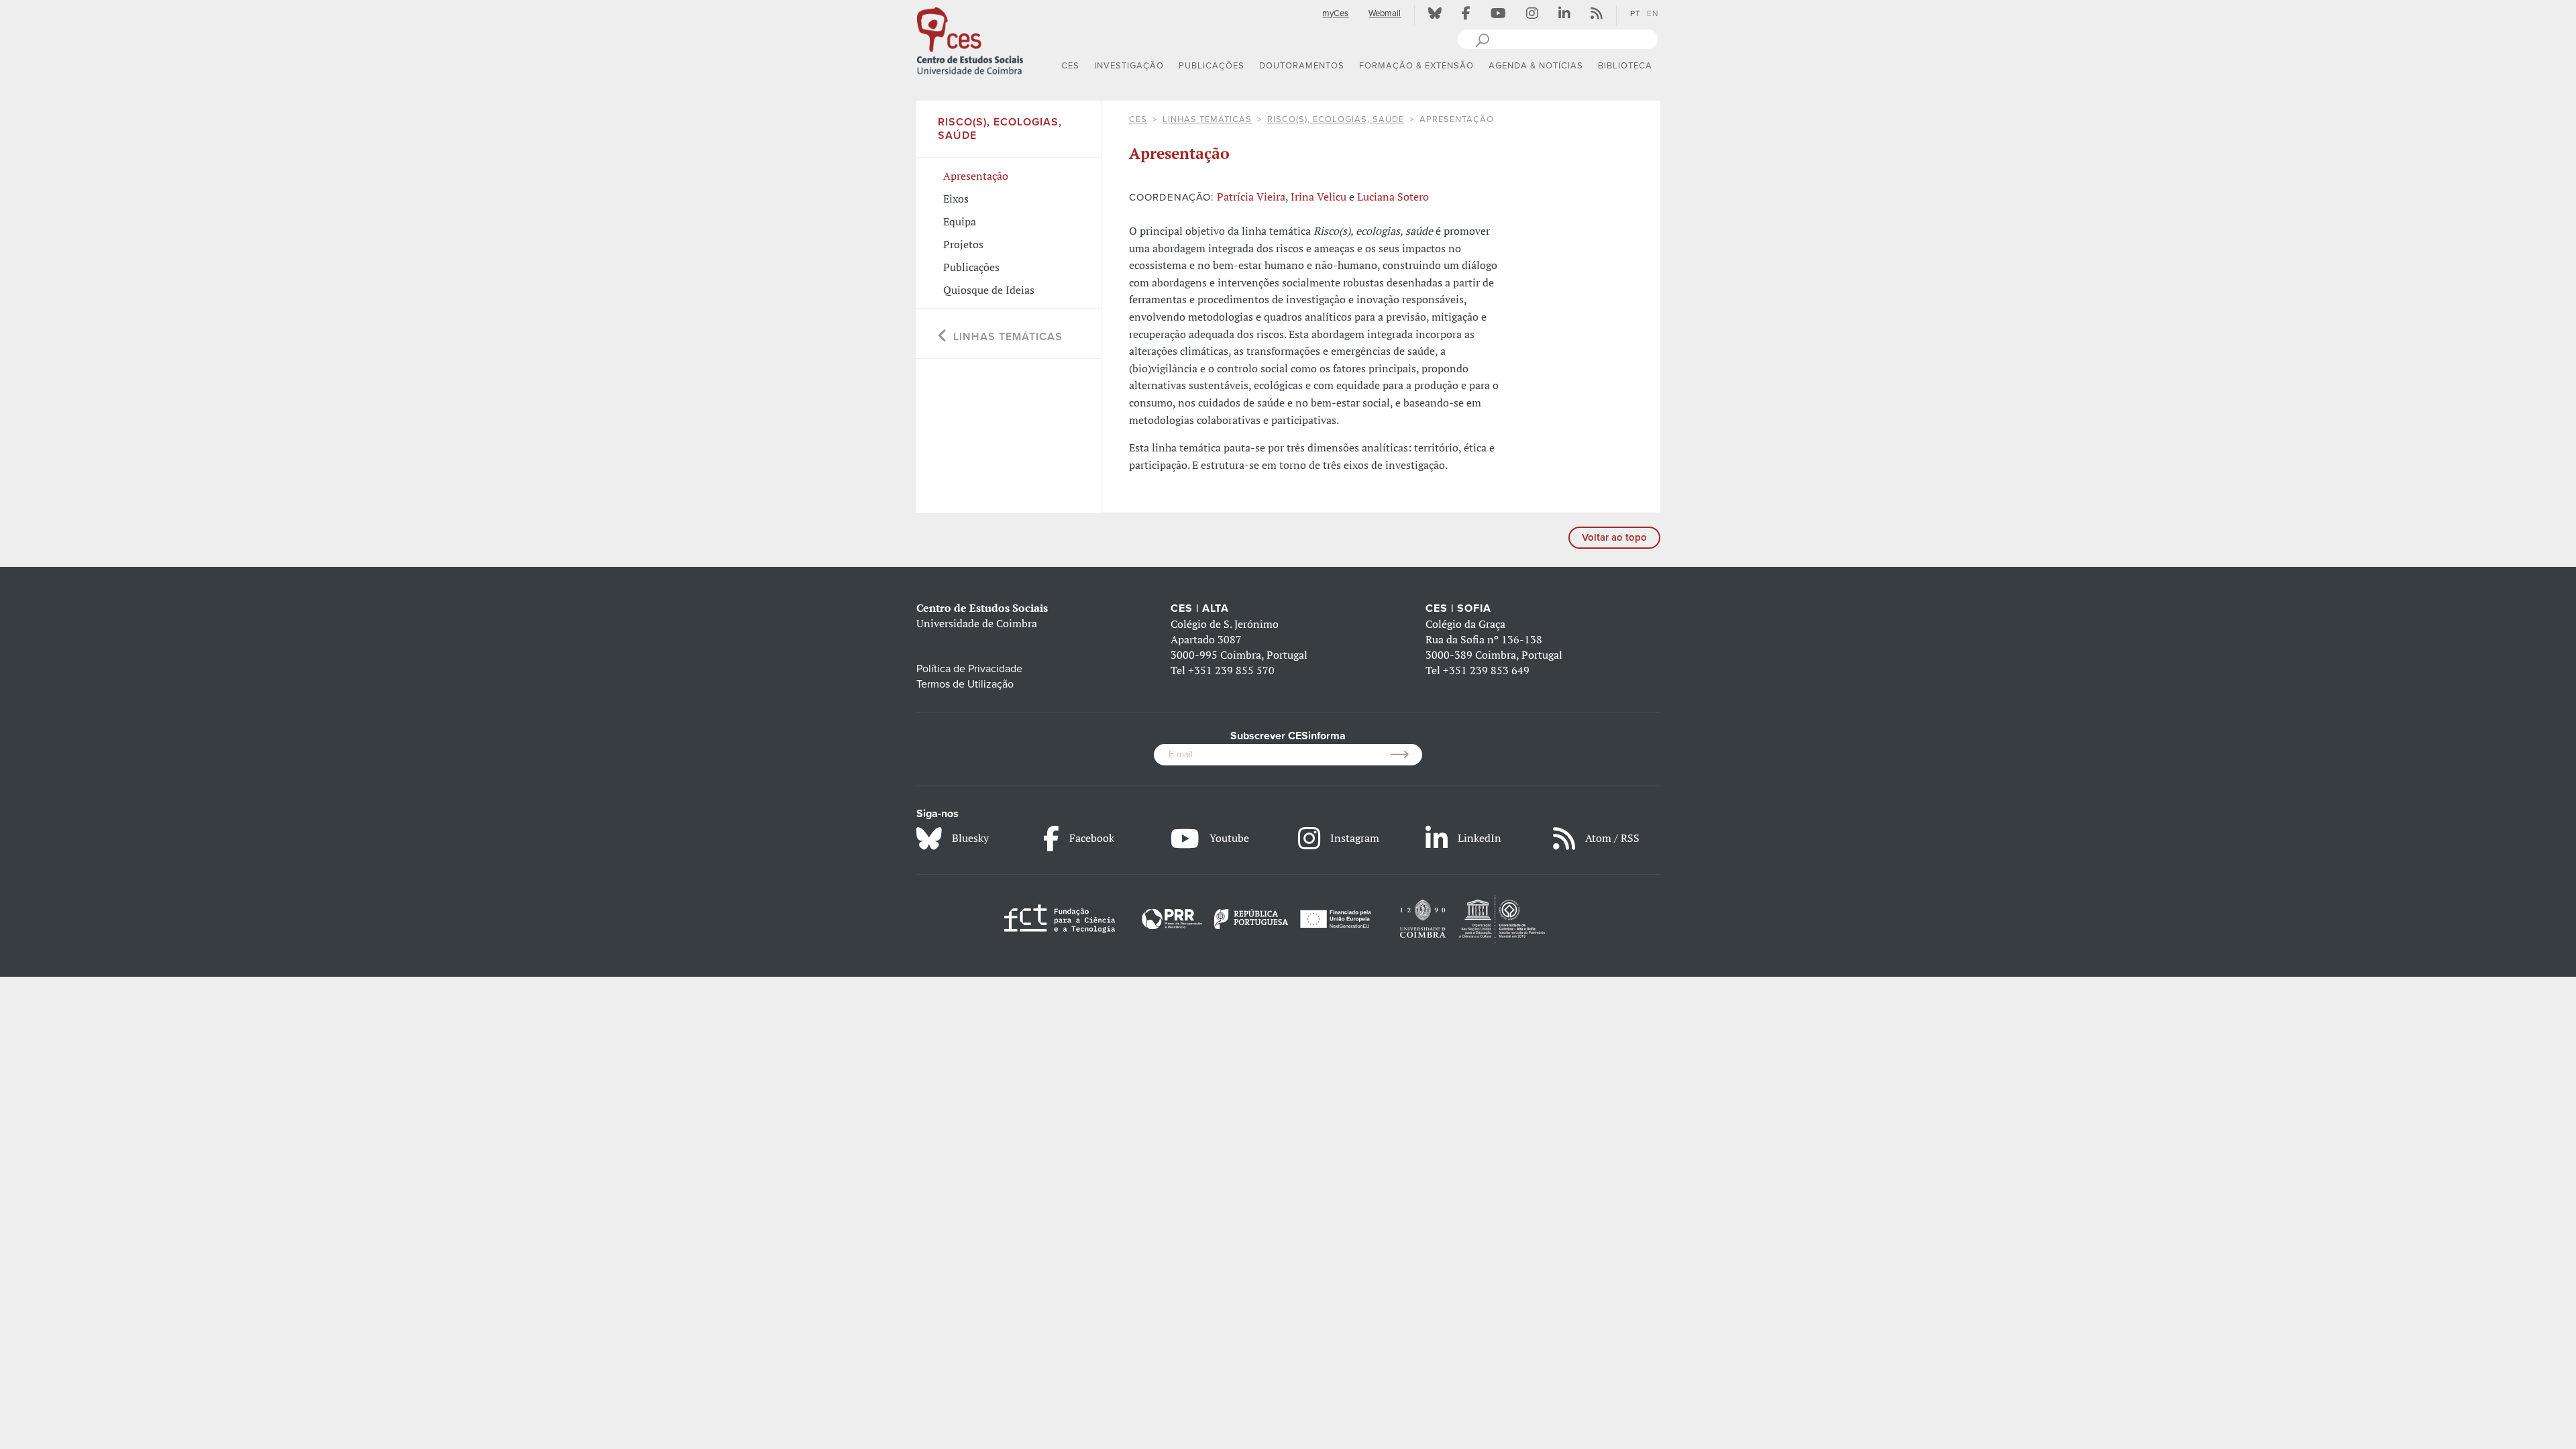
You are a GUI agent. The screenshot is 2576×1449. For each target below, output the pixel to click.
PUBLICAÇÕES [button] (1212, 66)
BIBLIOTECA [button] (1625, 66)
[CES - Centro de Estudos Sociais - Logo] (970, 40)
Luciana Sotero (1393, 197)
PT (1635, 13)
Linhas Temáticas (1207, 119)
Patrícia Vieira (1251, 197)
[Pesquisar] (1482, 39)
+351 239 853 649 (1486, 670)
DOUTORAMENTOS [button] (1302, 66)
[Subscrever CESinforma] (1406, 755)
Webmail (1385, 13)
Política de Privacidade (969, 669)
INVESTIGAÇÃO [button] (1129, 66)
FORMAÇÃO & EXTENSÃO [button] (1416, 66)
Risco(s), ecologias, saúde (1336, 119)
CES (1138, 119)
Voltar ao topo (1614, 537)
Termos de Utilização (965, 684)
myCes (1335, 13)
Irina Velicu (1319, 197)
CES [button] (1070, 66)
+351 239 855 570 (1231, 670)
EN (1653, 13)
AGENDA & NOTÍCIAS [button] (1536, 66)
